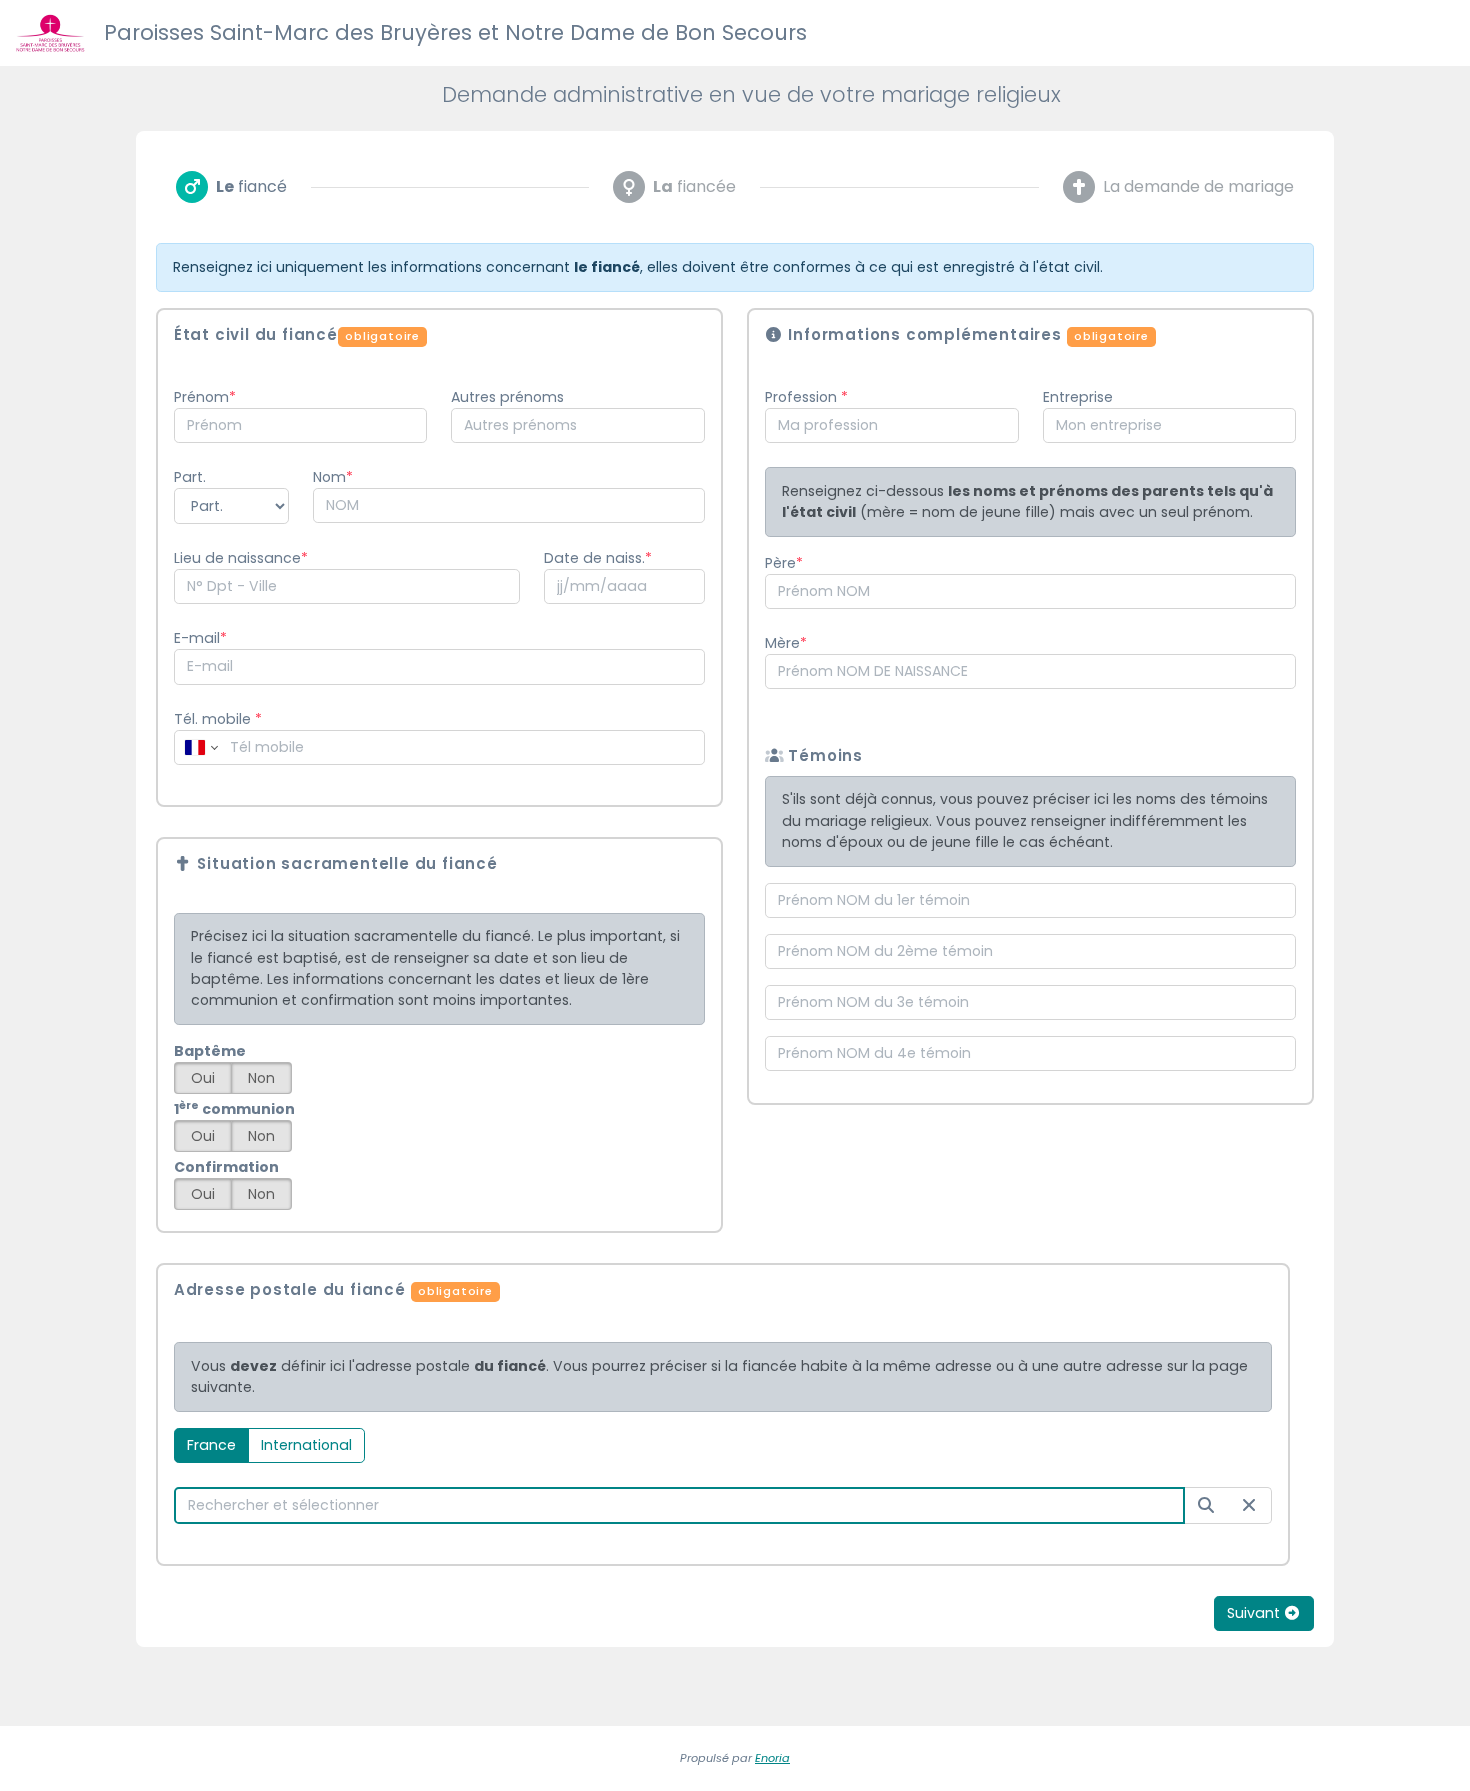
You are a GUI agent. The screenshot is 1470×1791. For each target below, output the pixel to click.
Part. (190, 477)
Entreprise (1078, 397)
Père (780, 563)
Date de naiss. (594, 558)
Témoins (823, 755)
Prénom (201, 397)
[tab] (231, 187)
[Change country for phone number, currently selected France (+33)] (199, 747)
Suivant (1255, 1613)
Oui (203, 1078)
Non (261, 1078)
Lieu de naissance (237, 558)
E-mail (197, 638)
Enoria (772, 1758)
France (211, 1445)
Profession (803, 397)
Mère (782, 643)
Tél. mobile (218, 719)
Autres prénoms (507, 397)
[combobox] (301, 425)
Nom (329, 477)
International (306, 1445)
